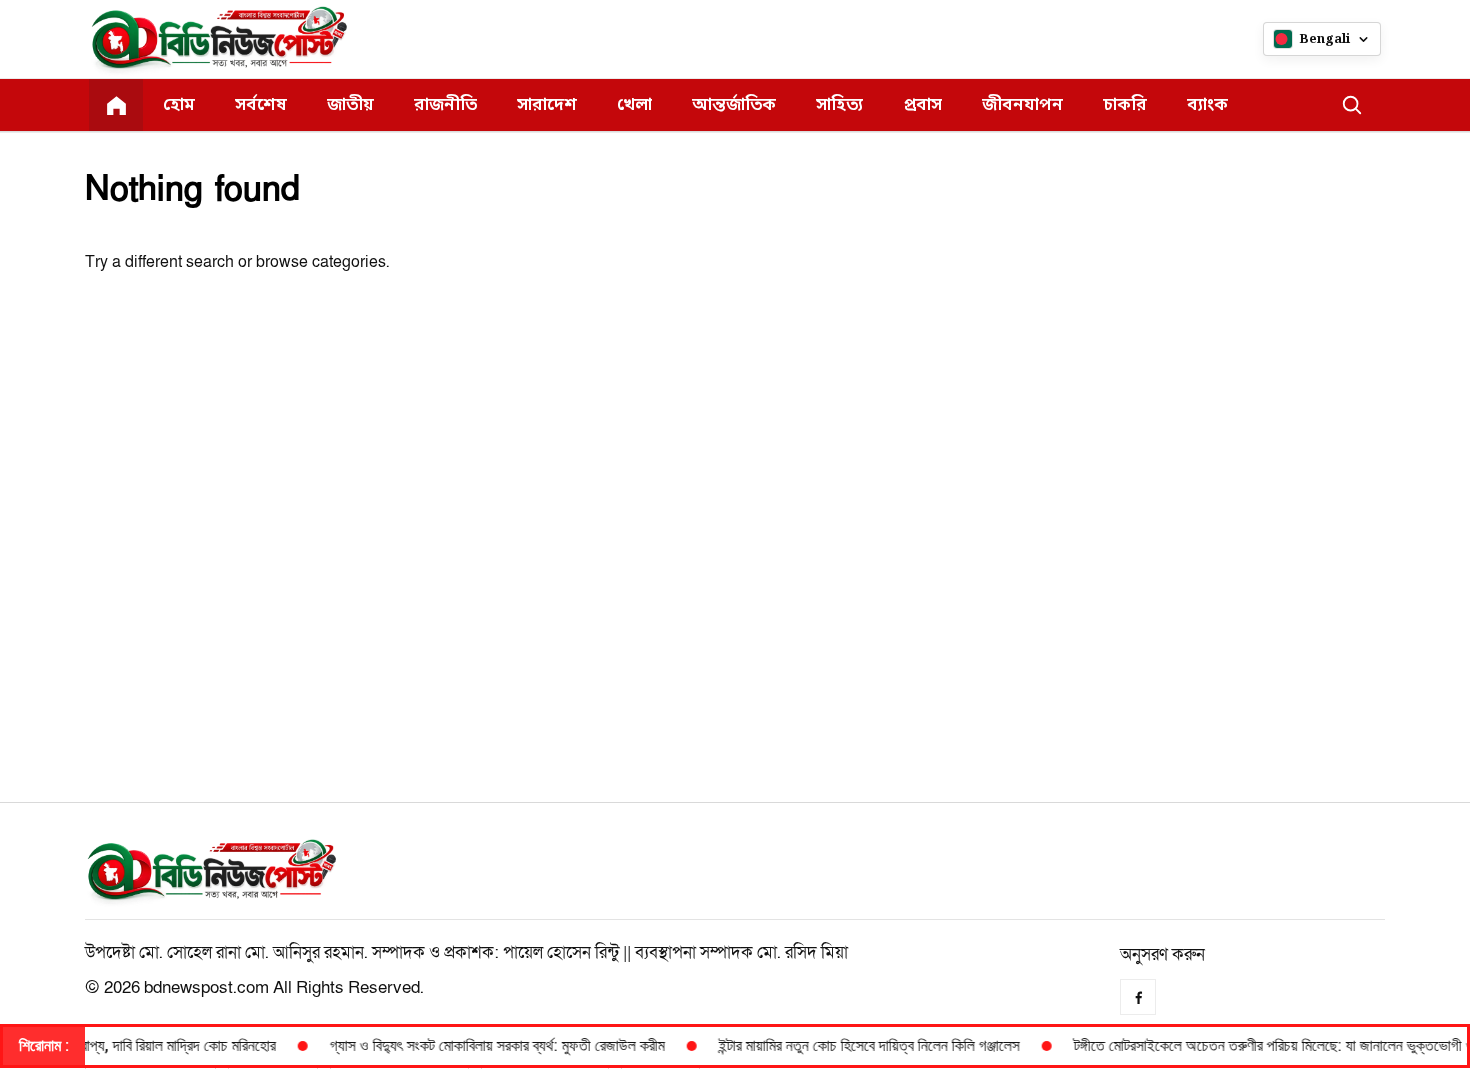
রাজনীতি (445, 105)
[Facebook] (1138, 997)
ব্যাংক (1207, 105)
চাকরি (1125, 105)
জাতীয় (350, 105)
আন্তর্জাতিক (734, 105)
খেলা (634, 105)
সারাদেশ (547, 105)
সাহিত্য (839, 105)
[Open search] (1352, 105)
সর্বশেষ (261, 105)
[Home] (116, 105)
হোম (179, 105)
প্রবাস (922, 105)
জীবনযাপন (1022, 105)
